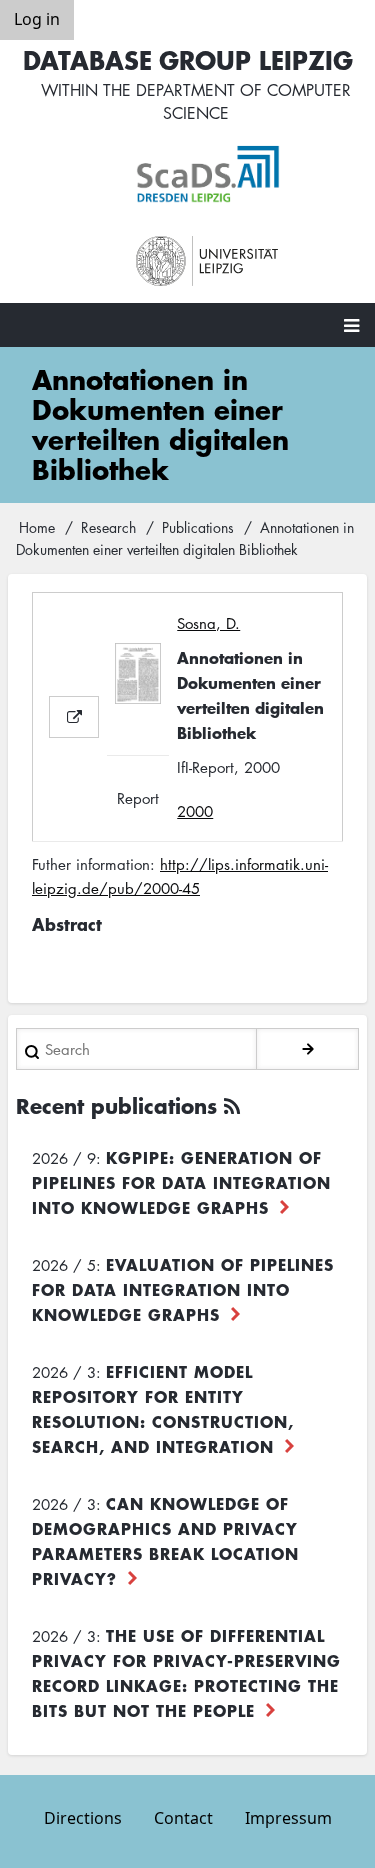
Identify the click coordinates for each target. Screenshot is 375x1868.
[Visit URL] (74, 717)
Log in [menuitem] (37, 19)
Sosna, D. (208, 623)
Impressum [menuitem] (288, 1818)
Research (108, 527)
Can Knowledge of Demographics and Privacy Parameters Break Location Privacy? (165, 1540)
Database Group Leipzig (188, 59)
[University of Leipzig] (208, 261)
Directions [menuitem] (83, 1818)
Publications (198, 527)
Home (37, 527)
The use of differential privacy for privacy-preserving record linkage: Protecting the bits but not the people (186, 1672)
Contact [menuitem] (183, 1818)
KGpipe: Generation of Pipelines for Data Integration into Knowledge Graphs (181, 1182)
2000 (195, 811)
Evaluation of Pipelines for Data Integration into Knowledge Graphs (183, 1289)
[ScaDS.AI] (208, 174)
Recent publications (116, 1105)
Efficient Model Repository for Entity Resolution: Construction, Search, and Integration (163, 1408)
